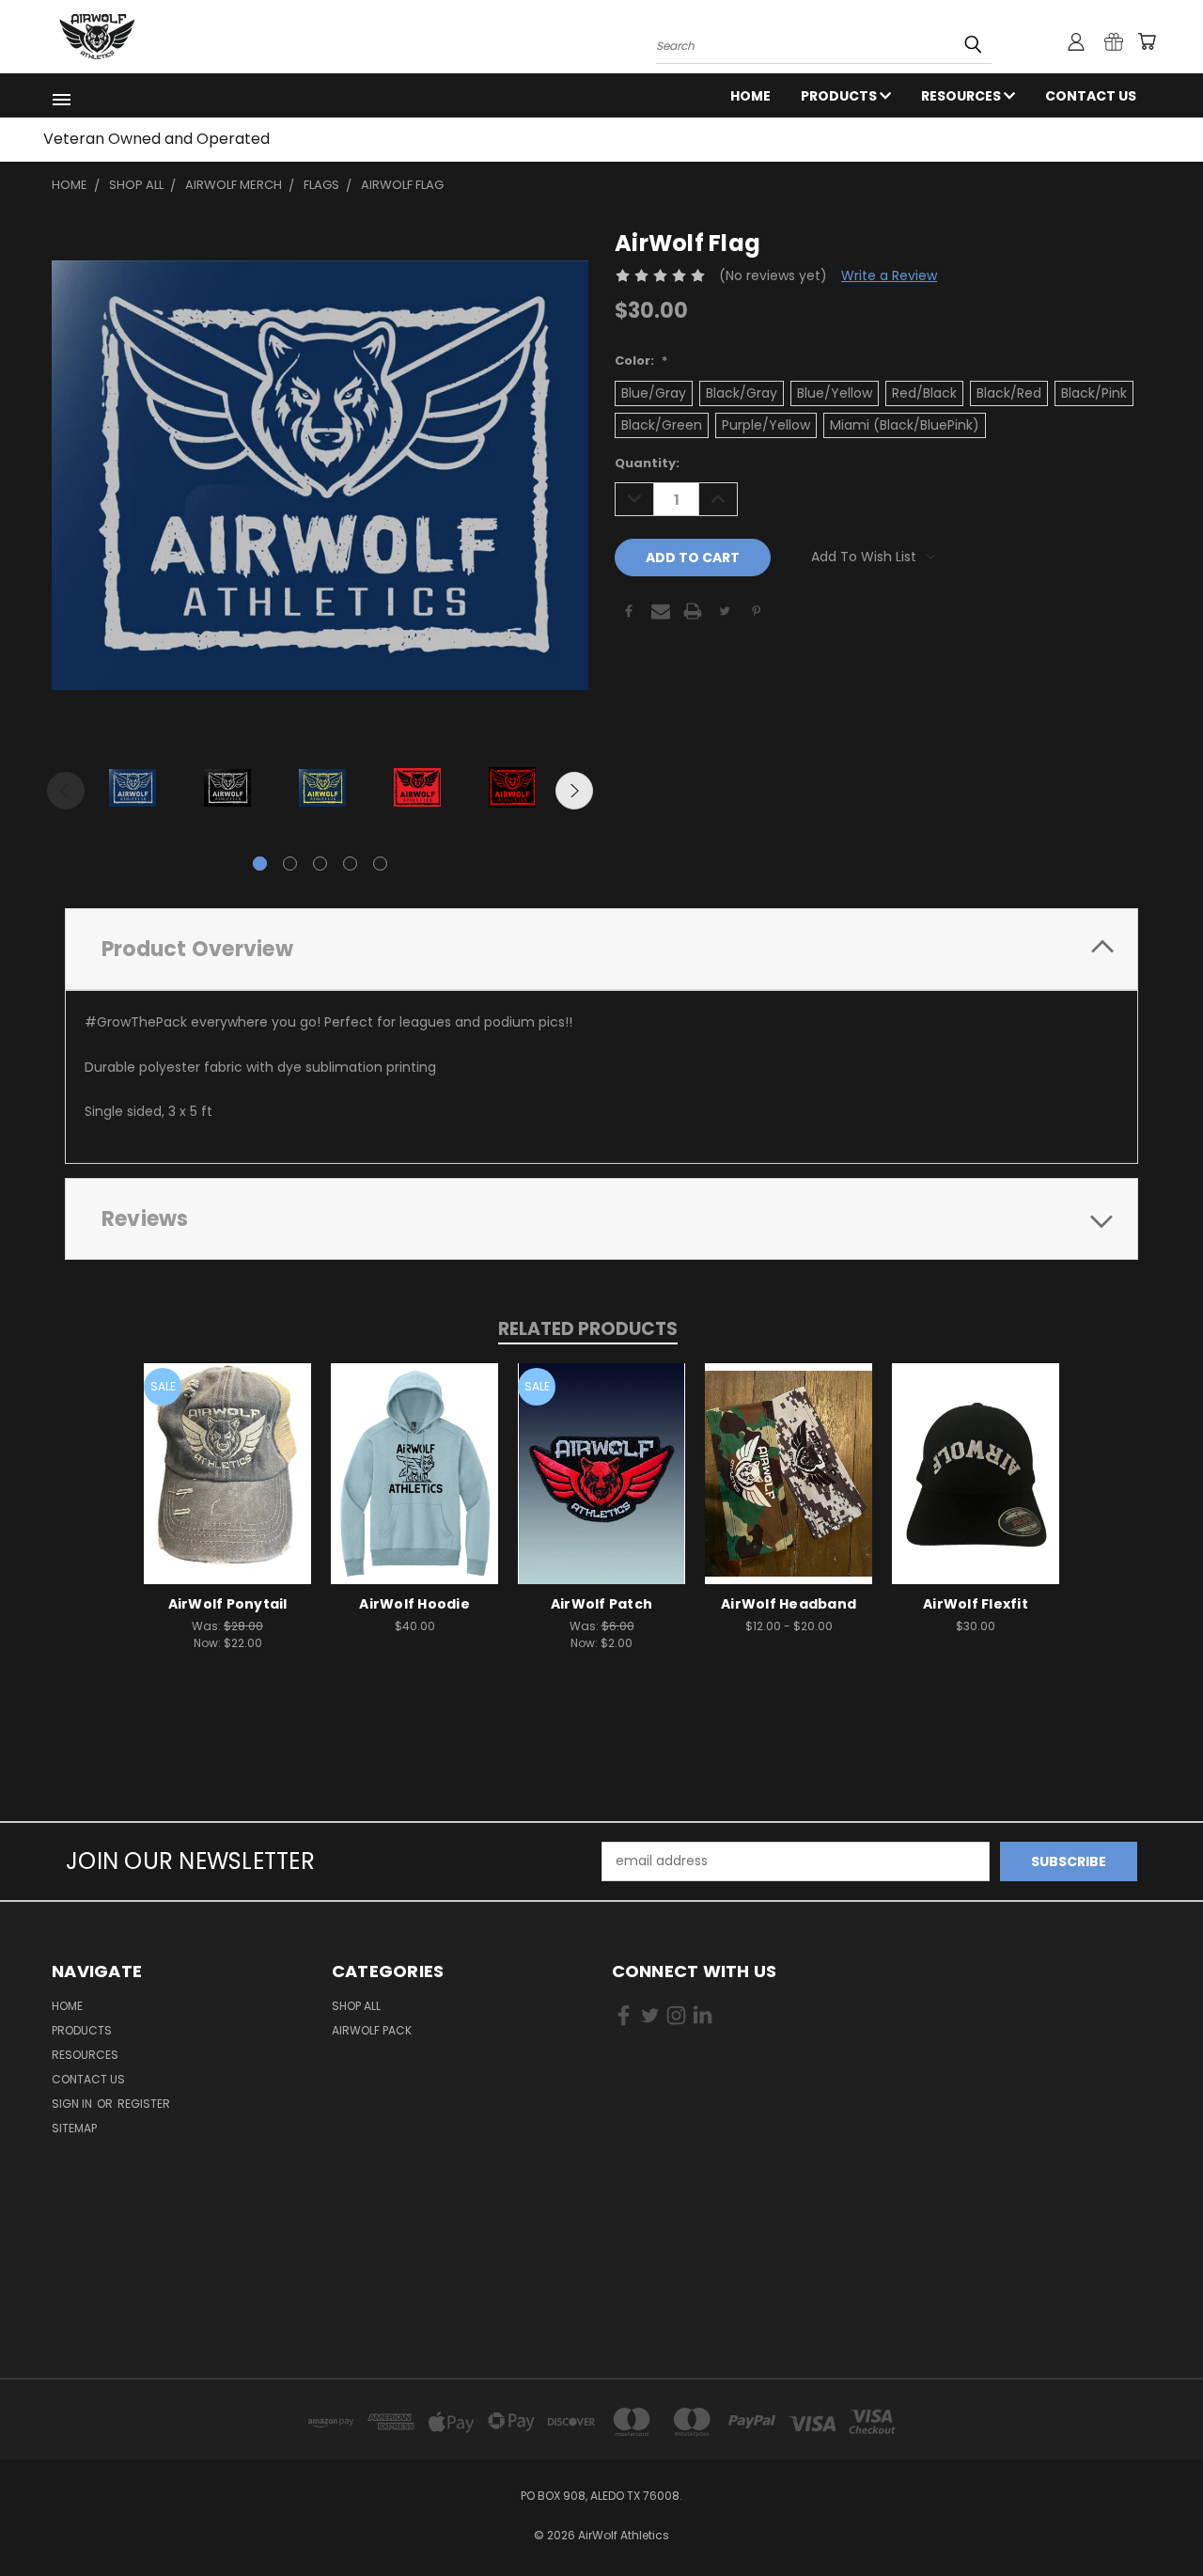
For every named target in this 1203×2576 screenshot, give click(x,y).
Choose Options (228, 1489)
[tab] (601, 949)
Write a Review (889, 275)
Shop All (356, 2006)
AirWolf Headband (789, 1604)
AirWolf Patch (601, 1604)
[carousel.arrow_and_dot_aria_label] (290, 864)
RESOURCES (962, 96)
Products (840, 96)
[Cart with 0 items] (1147, 41)
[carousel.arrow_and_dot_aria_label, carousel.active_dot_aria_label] (260, 864)
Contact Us (1091, 96)
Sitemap (74, 2128)
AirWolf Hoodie (414, 1604)
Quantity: (647, 463)
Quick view (227, 1454)
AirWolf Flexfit (976, 1604)
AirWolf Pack (372, 2030)
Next (574, 791)
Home (750, 96)
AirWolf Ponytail (228, 1604)
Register (144, 2104)
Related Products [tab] (588, 1329)
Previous (66, 791)
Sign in (73, 2104)
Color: (641, 361)
